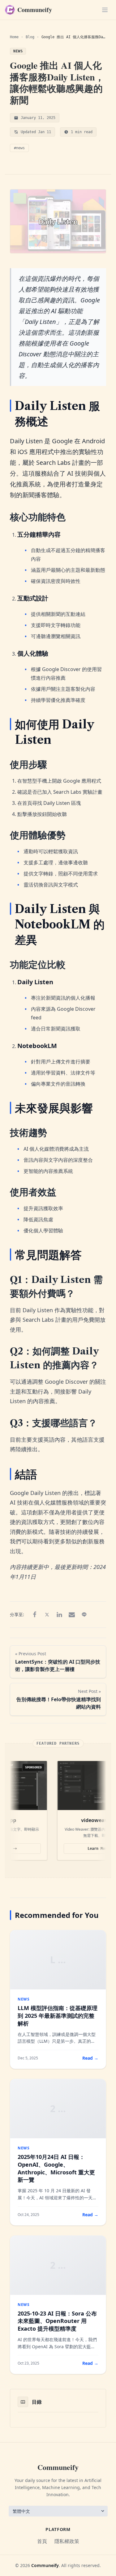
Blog (30, 37)
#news (19, 148)
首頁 (42, 2541)
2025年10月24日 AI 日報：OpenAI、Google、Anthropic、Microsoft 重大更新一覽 (56, 2168)
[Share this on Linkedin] (59, 1615)
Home (14, 37)
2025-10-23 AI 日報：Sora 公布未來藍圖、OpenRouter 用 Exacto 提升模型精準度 (57, 2321)
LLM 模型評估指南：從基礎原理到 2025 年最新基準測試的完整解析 (58, 2016)
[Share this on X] (47, 1615)
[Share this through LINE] (84, 1615)
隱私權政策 (67, 2541)
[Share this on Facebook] (35, 1615)
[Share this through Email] (72, 1615)
